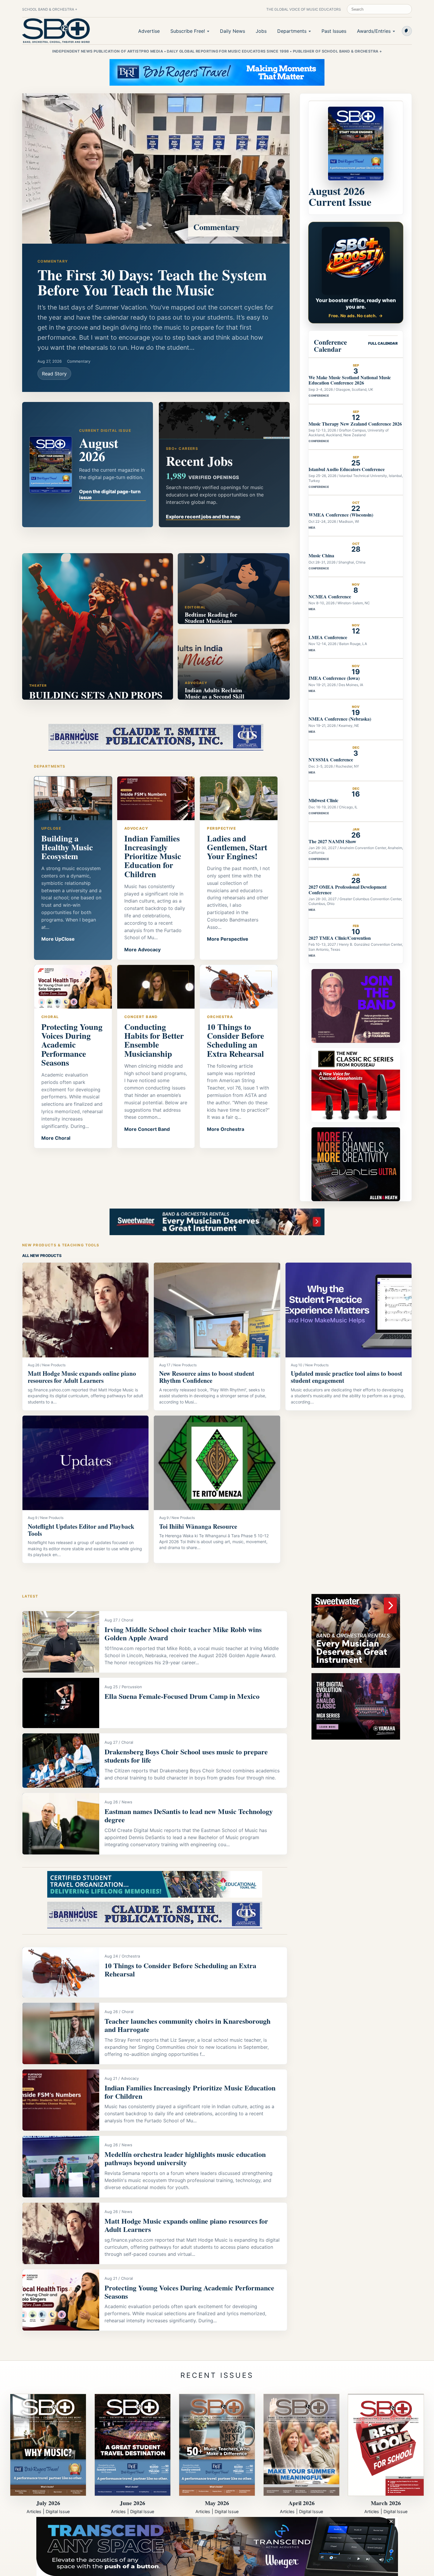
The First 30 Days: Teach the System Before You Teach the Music (152, 282)
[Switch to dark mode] (407, 31)
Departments (292, 31)
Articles (34, 2511)
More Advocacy (142, 950)
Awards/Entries (374, 31)
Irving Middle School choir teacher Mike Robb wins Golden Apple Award (183, 1633)
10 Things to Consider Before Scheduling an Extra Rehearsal (180, 1970)
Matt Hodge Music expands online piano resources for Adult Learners (82, 1377)
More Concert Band (147, 1129)
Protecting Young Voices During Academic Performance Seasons (189, 2292)
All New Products (42, 1256)
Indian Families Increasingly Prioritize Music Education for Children (190, 2092)
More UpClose (58, 939)
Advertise (149, 31)
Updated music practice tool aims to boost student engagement (346, 1377)
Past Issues (334, 31)
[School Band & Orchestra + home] (56, 31)
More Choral (56, 1138)
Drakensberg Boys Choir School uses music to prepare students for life (186, 1756)
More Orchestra (226, 1129)
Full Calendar (383, 343)
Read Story (54, 374)
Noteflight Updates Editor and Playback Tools (81, 1530)
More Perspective (228, 939)
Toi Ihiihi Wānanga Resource (198, 1526)
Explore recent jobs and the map (203, 517)
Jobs (261, 31)
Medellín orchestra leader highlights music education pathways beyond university (185, 2158)
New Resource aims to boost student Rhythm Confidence (207, 1377)
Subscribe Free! (188, 31)
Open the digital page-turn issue (110, 494)
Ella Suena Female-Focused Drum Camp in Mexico (182, 1696)
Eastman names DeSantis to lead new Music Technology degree (189, 1815)
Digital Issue (58, 2511)
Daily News (232, 31)
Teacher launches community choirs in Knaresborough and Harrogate (187, 2025)
